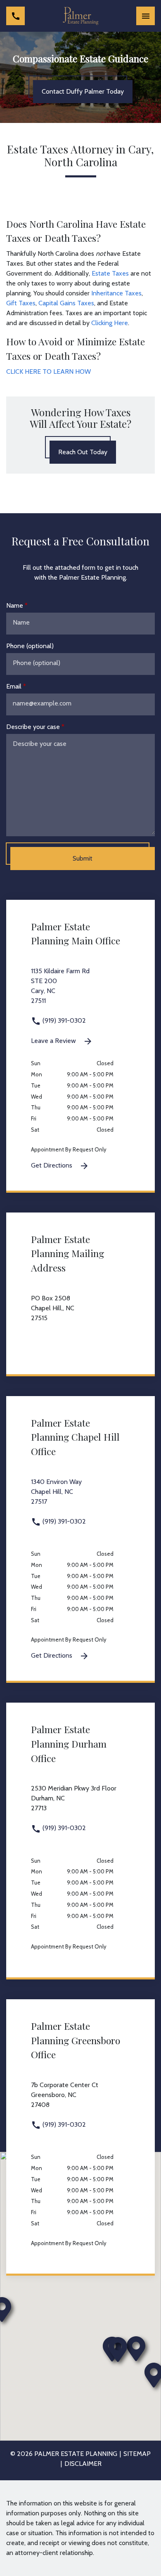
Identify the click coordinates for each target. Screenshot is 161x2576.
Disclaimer (83, 2464)
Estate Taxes (110, 273)
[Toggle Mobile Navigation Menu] (146, 16)
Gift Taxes (21, 303)
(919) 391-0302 (63, 1020)
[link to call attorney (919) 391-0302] (15, 16)
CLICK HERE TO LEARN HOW (49, 372)
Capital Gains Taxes (66, 303)
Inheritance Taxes (116, 293)
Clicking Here (110, 323)
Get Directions (52, 1165)
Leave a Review (54, 1041)
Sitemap (137, 2454)
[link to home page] (80, 16)
